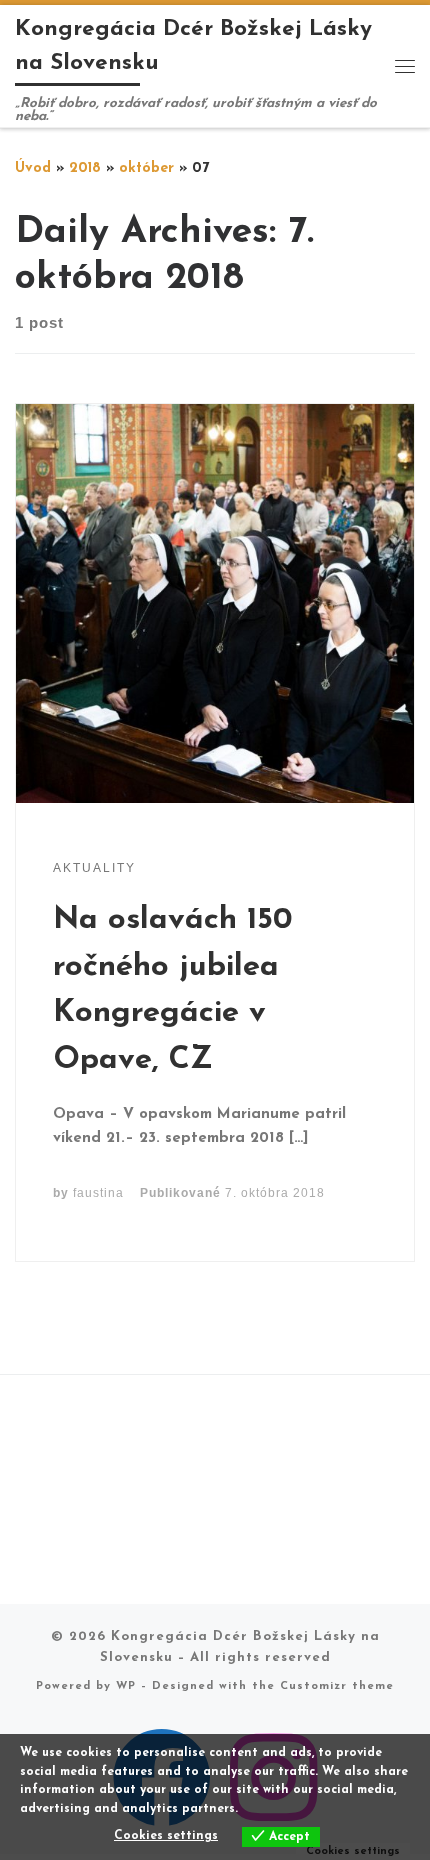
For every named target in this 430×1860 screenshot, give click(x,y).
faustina (98, 1193)
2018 (85, 168)
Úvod (33, 168)
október (146, 168)
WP (126, 1686)
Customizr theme (337, 1686)
